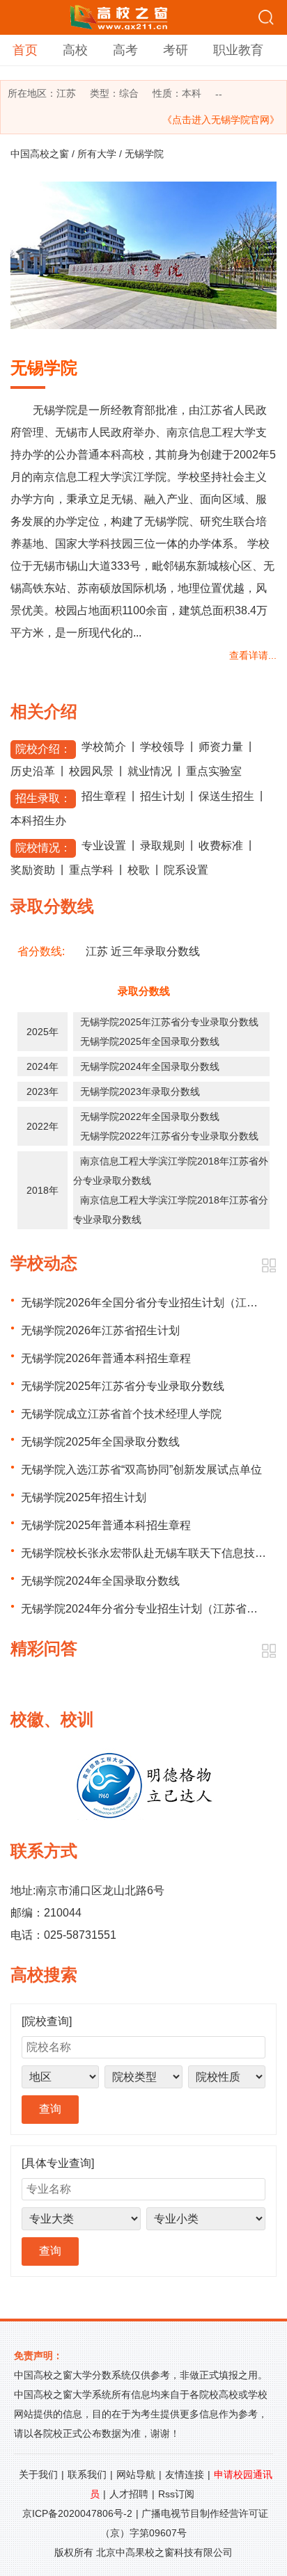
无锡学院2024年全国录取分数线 (150, 1066)
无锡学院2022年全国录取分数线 (150, 1117)
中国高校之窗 (40, 154)
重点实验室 (214, 771)
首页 (25, 50)
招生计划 (162, 796)
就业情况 (150, 771)
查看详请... (253, 655)
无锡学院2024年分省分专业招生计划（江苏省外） (145, 1609)
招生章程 (104, 796)
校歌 (139, 870)
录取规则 (162, 846)
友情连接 (185, 2474)
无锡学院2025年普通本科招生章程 (106, 1525)
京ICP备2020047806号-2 (77, 2513)
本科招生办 (38, 821)
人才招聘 (129, 2494)
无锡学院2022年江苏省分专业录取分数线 (169, 1136)
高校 (75, 50)
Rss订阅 (176, 2494)
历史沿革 (33, 771)
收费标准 (221, 846)
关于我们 (38, 2474)
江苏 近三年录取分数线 (143, 951)
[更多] (269, 1266)
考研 (176, 50)
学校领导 (162, 747)
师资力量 (221, 747)
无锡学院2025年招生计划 (84, 1497)
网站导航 (136, 2474)
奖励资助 (33, 870)
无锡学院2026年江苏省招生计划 (100, 1330)
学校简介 (104, 747)
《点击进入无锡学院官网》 (221, 120)
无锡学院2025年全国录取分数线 (150, 1041)
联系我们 (87, 2474)
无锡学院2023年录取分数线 (140, 1091)
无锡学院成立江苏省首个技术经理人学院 (121, 1414)
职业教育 (238, 50)
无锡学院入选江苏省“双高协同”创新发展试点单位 (141, 1470)
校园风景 (91, 771)
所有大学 (97, 154)
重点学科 (91, 870)
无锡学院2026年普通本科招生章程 (106, 1358)
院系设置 (186, 870)
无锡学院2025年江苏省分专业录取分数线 (169, 1022)
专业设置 (104, 846)
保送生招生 (226, 796)
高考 (125, 50)
